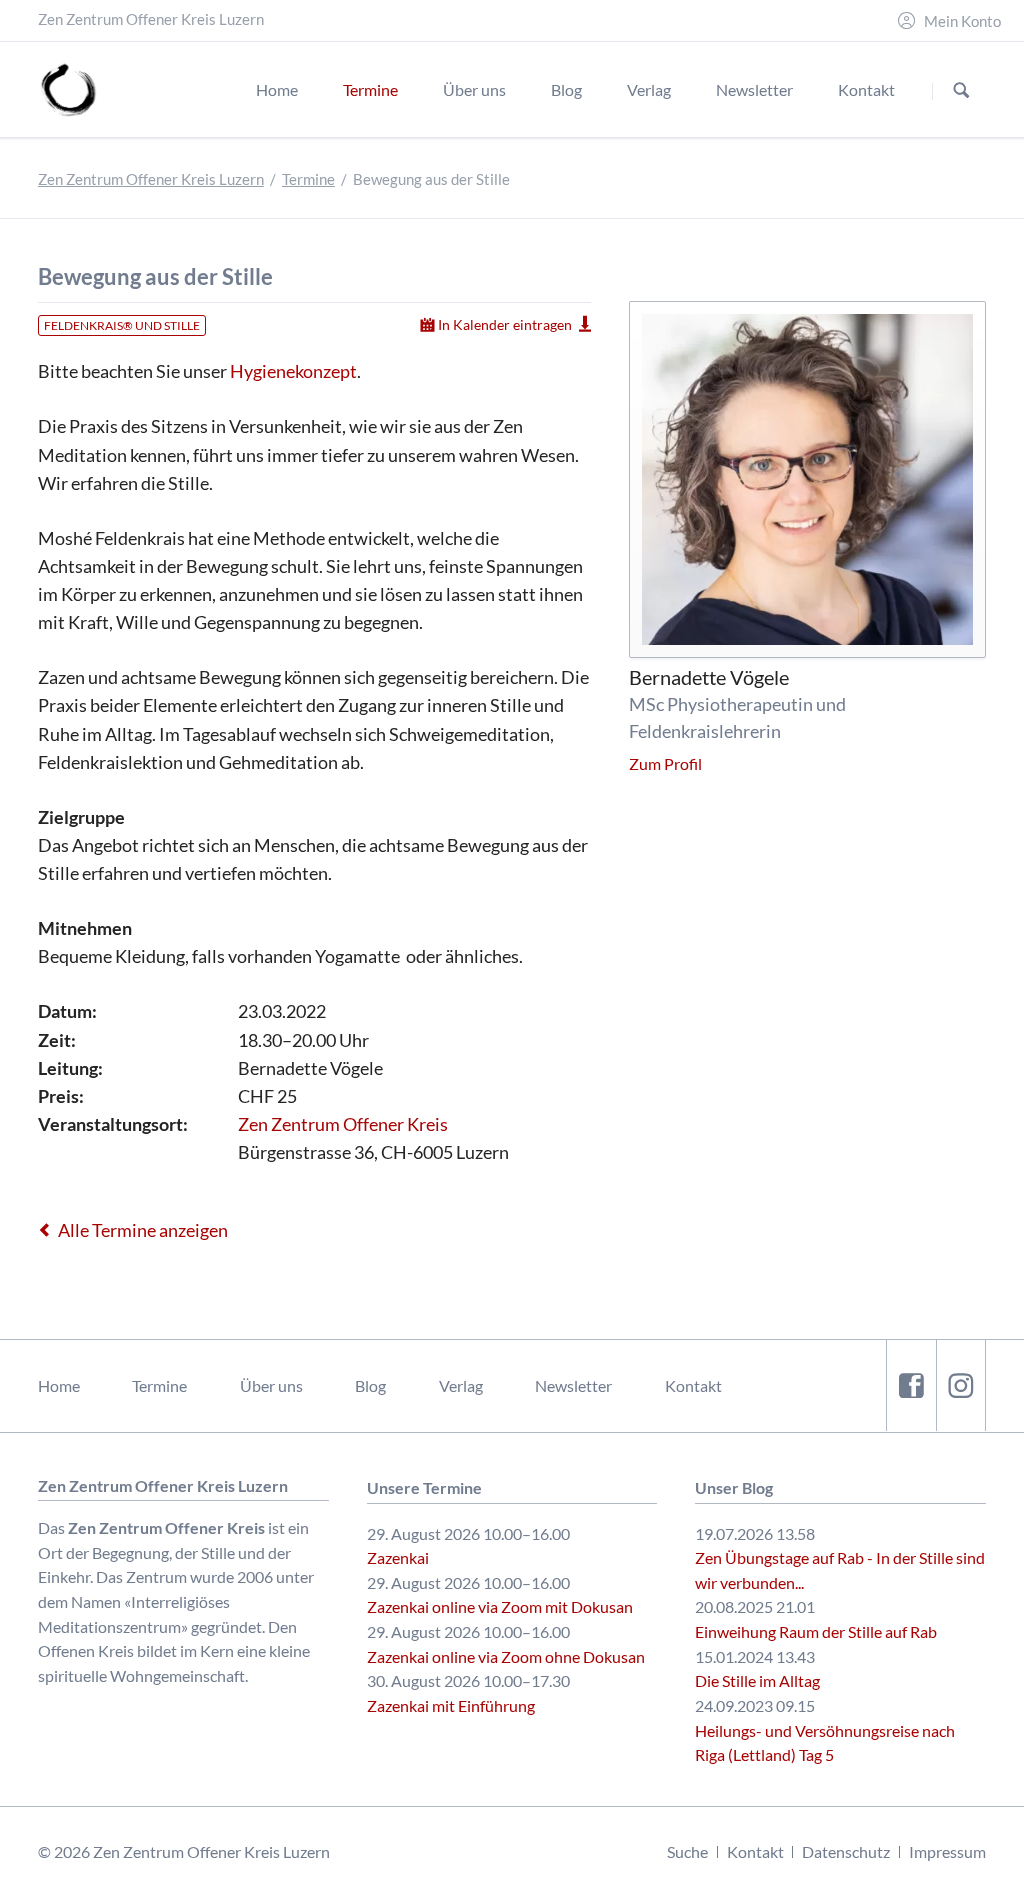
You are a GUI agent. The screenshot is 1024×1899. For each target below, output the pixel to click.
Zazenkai (398, 1557)
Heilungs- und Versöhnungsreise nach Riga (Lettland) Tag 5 (825, 1743)
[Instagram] (961, 1385)
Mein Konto (962, 21)
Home (59, 1385)
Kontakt (693, 1385)
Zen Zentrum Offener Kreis (343, 1124)
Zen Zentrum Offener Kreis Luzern (151, 179)
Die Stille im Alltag (757, 1680)
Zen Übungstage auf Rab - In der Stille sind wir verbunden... (840, 1570)
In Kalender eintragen (505, 324)
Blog (370, 1385)
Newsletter (573, 1385)
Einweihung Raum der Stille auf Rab (816, 1631)
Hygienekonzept (293, 371)
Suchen (961, 90)
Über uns (271, 1385)
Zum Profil (665, 763)
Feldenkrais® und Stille (122, 325)
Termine (308, 179)
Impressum (947, 1851)
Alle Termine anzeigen (143, 1230)
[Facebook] (911, 1385)
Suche (687, 1851)
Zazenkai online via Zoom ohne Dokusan (506, 1656)
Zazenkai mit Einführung (451, 1705)
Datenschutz (846, 1851)
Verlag (461, 1385)
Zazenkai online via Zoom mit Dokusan (500, 1606)
